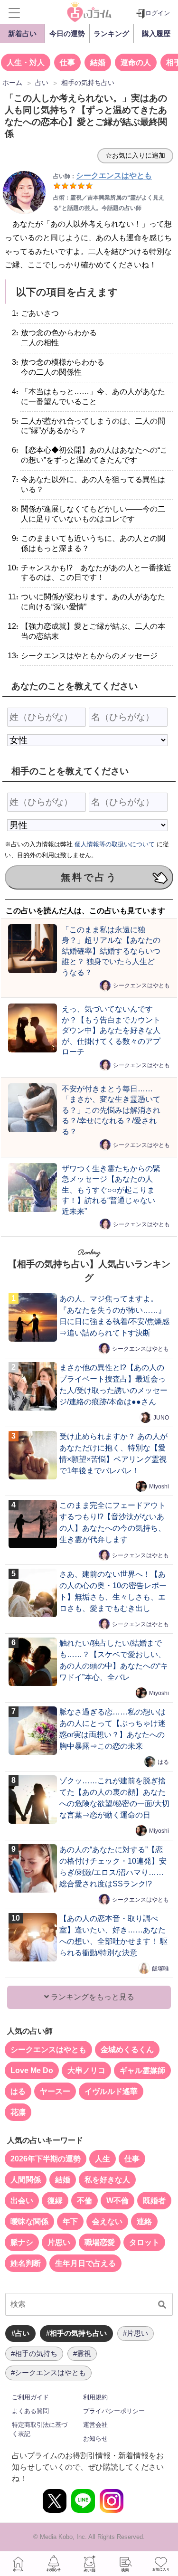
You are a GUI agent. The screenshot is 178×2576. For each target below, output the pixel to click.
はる (163, 1762)
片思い (59, 2242)
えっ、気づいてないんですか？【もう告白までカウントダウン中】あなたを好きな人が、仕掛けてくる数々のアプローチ (111, 1030)
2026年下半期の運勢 (46, 2159)
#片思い (136, 2333)
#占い (20, 2333)
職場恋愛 (100, 2242)
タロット (144, 2242)
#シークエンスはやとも (48, 2372)
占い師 (89, 2564)
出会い (22, 2201)
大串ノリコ (86, 2070)
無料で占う (89, 877)
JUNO (161, 1417)
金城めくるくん (127, 2050)
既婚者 (154, 2201)
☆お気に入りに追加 (135, 155)
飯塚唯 (160, 1968)
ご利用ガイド (30, 2397)
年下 (70, 2221)
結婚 (98, 62)
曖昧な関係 (29, 2221)
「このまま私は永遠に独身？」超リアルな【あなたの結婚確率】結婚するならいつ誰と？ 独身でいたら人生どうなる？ (111, 951)
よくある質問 (30, 2411)
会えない (107, 2221)
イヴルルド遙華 (111, 2091)
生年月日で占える (85, 2263)
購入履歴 (156, 33)
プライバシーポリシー (114, 2411)
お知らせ (95, 2439)
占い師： (103, 176)
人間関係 (26, 2180)
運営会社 (95, 2425)
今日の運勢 (67, 33)
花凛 (18, 2112)
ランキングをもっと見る (92, 1997)
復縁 (55, 2201)
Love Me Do (32, 2070)
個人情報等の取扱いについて (115, 844)
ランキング (111, 33)
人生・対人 (26, 62)
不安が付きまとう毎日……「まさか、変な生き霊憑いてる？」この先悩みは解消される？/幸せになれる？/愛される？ (111, 1110)
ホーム (18, 2564)
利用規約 (95, 2397)
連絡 (144, 2221)
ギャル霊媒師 (142, 2070)
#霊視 (82, 2353)
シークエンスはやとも (141, 985)
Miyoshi (159, 1486)
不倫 (84, 2201)
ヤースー (55, 2091)
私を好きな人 (107, 2180)
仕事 (67, 62)
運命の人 (136, 62)
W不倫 (117, 2201)
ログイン (158, 13)
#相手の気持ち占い (76, 2333)
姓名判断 (26, 2263)
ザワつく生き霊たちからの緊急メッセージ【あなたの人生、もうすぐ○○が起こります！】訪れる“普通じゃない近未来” (111, 1190)
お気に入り (160, 2564)
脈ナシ (22, 2242)
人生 (103, 2159)
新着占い (22, 33)
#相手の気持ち (34, 2353)
